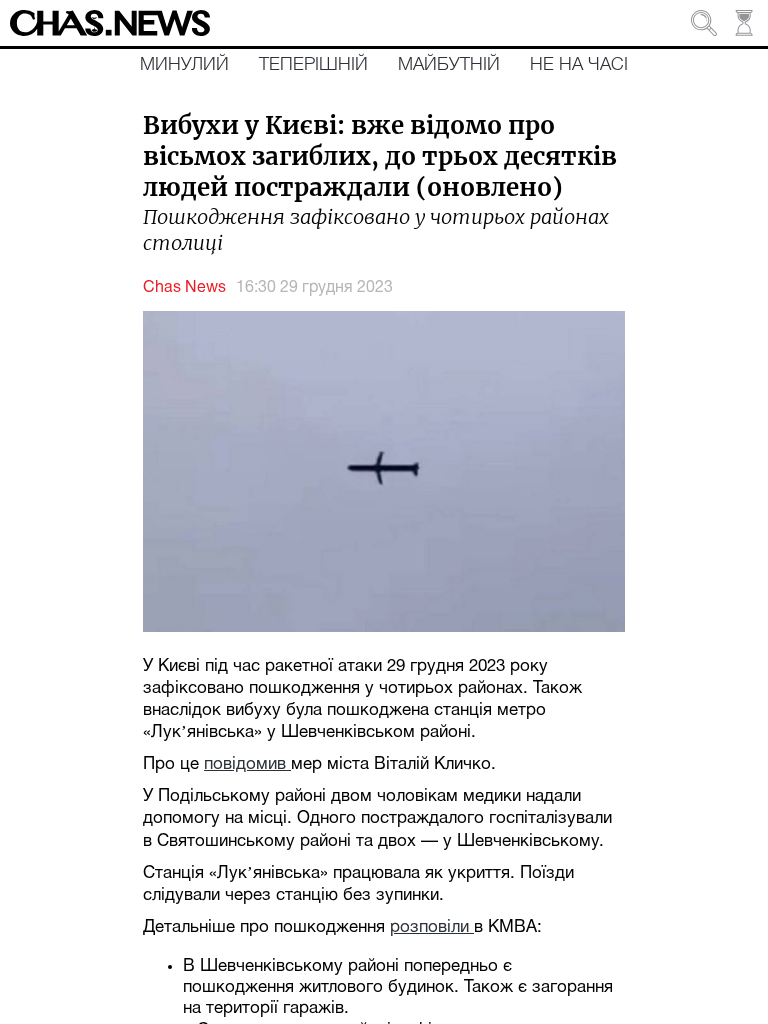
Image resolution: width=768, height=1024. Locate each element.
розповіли (432, 927)
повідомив (247, 764)
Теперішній (313, 65)
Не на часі (579, 65)
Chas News (184, 288)
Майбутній (449, 65)
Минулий (184, 65)
